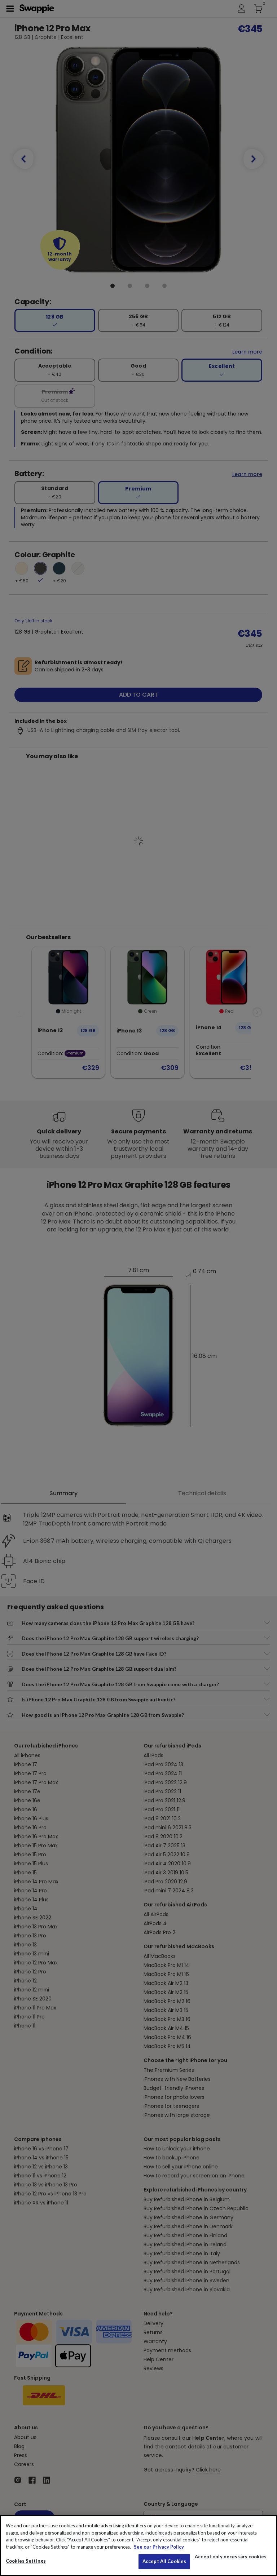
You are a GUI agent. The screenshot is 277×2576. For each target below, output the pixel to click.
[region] (138, 2546)
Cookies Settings (26, 2561)
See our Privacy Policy (159, 2547)
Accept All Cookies (164, 2561)
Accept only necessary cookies (231, 2557)
